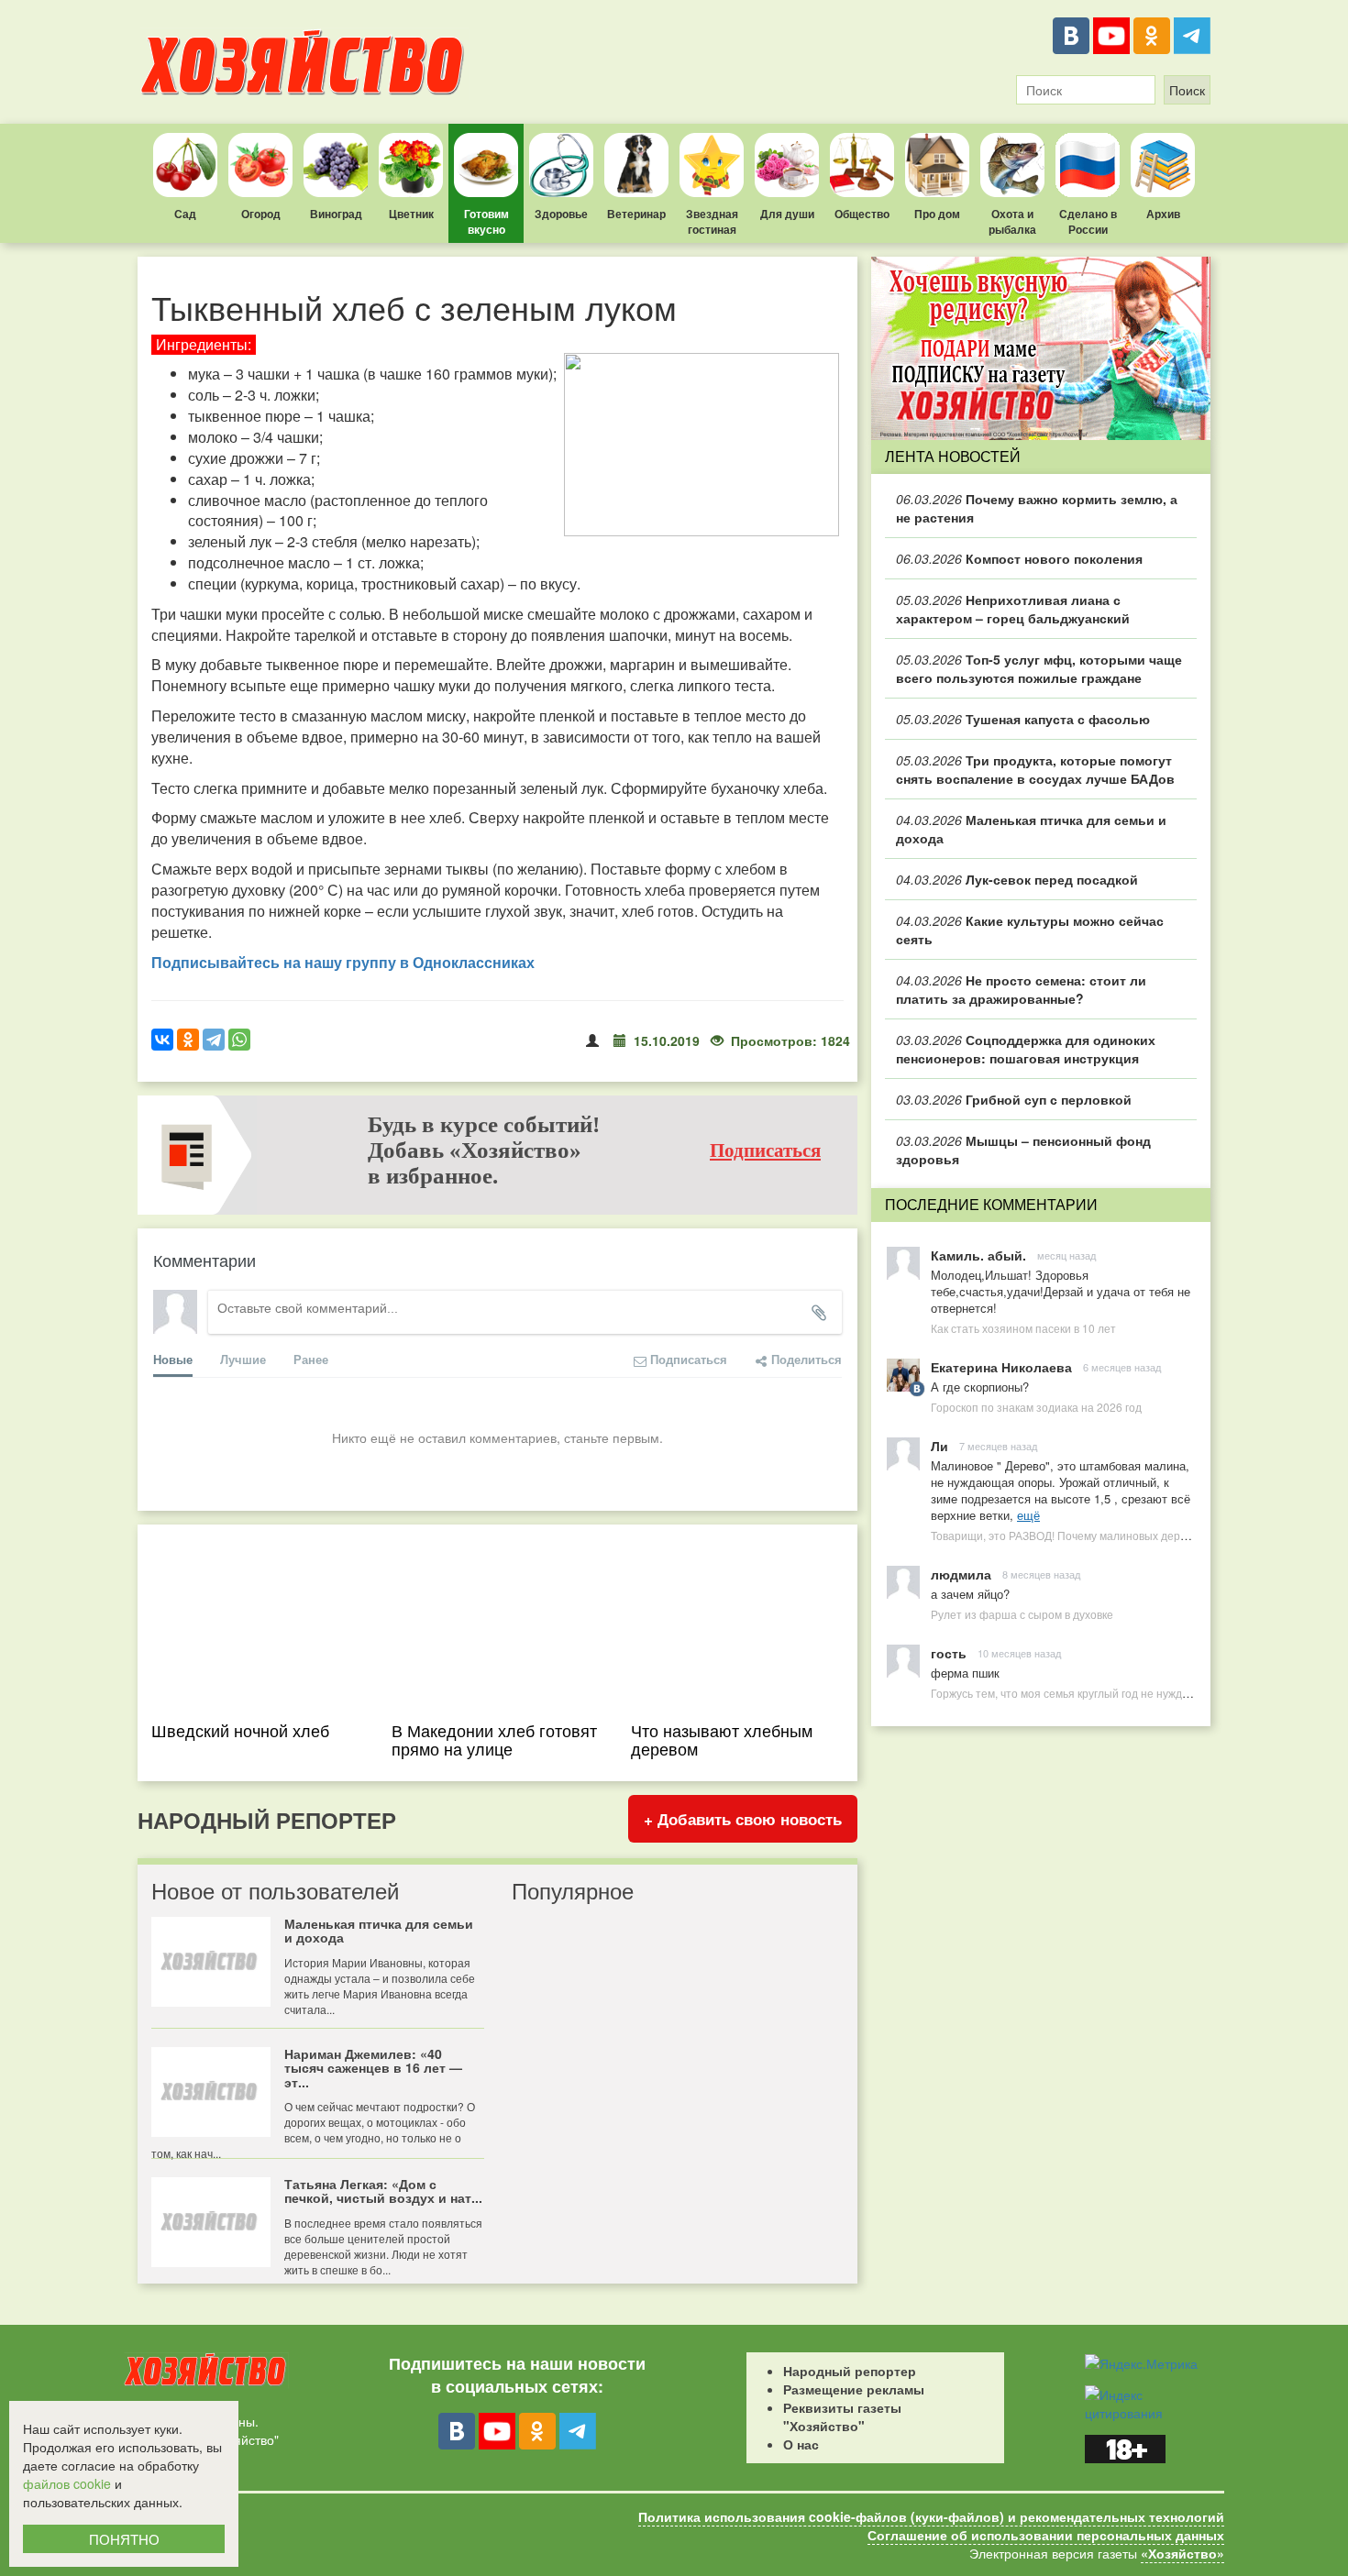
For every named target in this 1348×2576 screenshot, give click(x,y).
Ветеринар (636, 214)
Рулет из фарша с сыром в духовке (1022, 1614)
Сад (185, 214)
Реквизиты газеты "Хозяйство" (842, 2416)
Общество (862, 214)
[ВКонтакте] (1071, 36)
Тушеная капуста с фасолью (1023, 719)
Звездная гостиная (712, 221)
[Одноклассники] (1152, 36)
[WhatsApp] (239, 1040)
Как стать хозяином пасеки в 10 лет (1023, 1328)
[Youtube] (1111, 36)
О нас (801, 2444)
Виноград (336, 214)
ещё (1028, 1515)
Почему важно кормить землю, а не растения (1037, 508)
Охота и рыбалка (1012, 221)
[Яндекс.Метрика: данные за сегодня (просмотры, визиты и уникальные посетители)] (1141, 2363)
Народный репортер (850, 2371)
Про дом (937, 214)
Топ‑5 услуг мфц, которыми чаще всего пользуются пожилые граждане (1039, 668)
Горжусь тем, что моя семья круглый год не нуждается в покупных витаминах (1131, 1693)
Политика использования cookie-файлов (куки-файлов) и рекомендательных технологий (931, 2516)
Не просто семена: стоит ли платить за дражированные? (1021, 989)
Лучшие (243, 1359)
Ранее (311, 1359)
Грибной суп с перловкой (1014, 1099)
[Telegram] (1192, 36)
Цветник (411, 214)
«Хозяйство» (1182, 2553)
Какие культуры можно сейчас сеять (1030, 930)
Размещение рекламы (854, 2389)
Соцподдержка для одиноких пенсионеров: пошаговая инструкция (1026, 1049)
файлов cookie (67, 2483)
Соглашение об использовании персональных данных (1046, 2535)
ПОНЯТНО (124, 2539)
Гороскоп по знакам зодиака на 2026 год (1036, 1407)
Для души (787, 214)
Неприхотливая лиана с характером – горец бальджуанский (1013, 609)
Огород (261, 214)
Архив (1163, 214)
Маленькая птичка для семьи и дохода (1031, 829)
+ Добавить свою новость (743, 1819)
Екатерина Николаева (1001, 1367)
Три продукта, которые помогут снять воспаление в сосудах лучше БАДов (1035, 769)
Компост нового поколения (1019, 558)
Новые (173, 1359)
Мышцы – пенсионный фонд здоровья (1023, 1150)
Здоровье (561, 214)
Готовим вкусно (486, 221)
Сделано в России (1088, 221)
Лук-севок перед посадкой (1017, 879)
